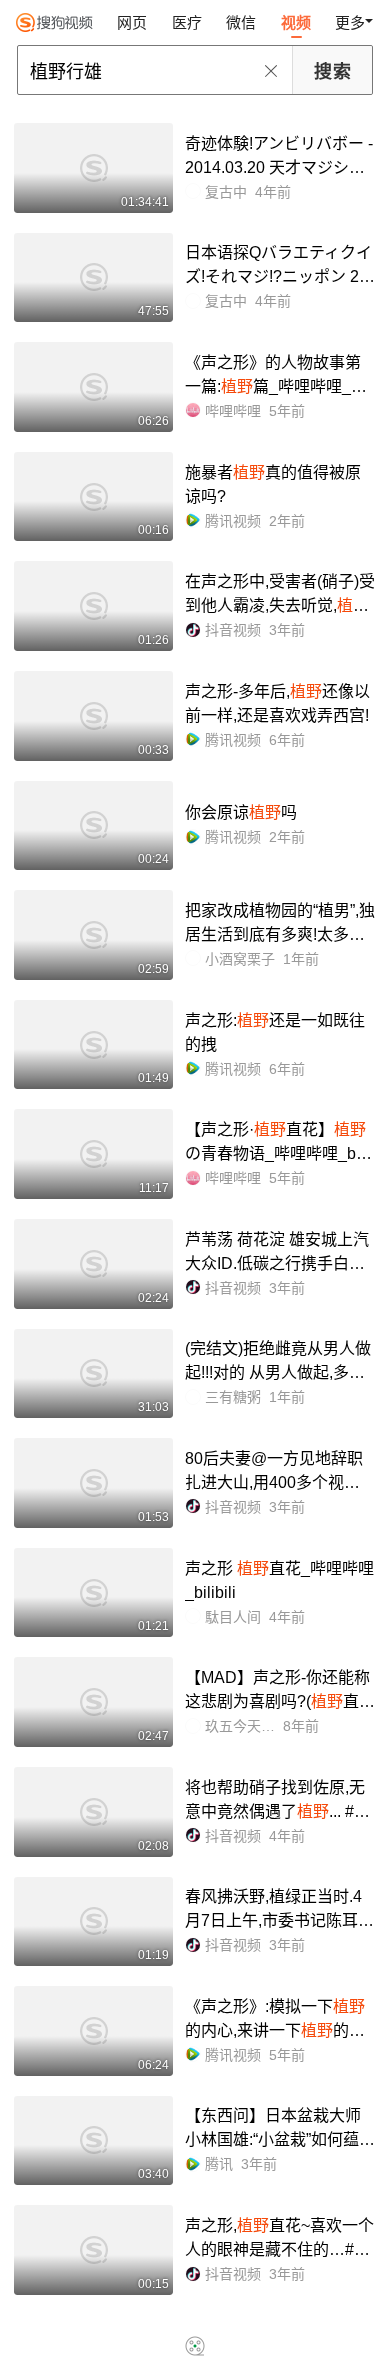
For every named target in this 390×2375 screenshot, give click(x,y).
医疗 (187, 22)
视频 (296, 22)
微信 (241, 22)
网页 (132, 22)
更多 (350, 22)
